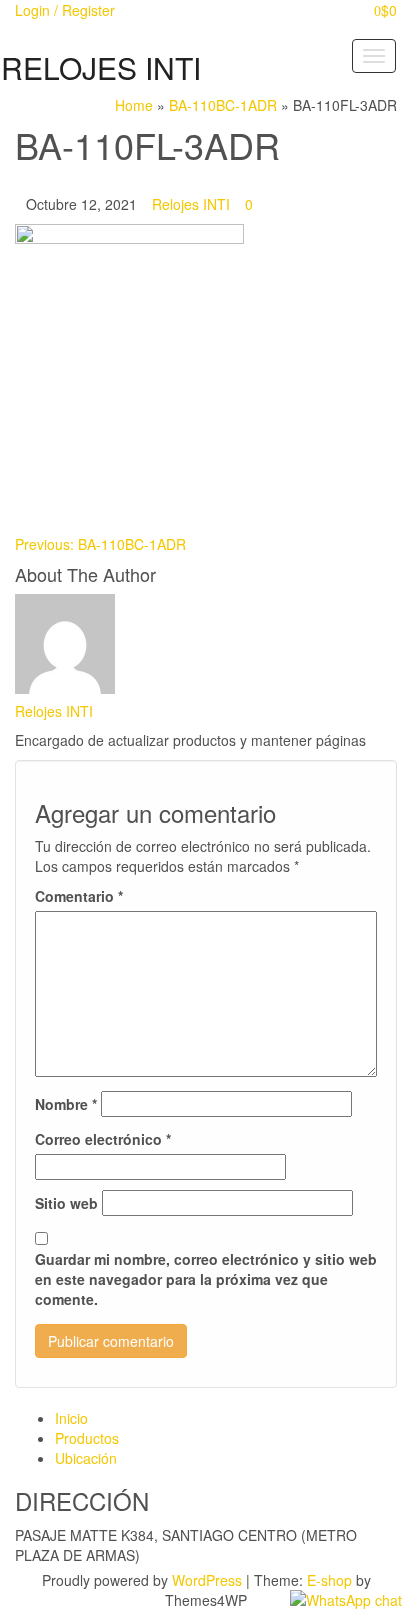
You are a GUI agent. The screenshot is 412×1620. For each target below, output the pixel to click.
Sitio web (66, 1203)
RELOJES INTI (101, 67)
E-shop (329, 1580)
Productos (87, 1438)
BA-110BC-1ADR (100, 544)
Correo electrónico (103, 1139)
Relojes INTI (191, 204)
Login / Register (65, 10)
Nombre (66, 1104)
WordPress (207, 1580)
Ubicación (86, 1458)
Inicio (71, 1418)
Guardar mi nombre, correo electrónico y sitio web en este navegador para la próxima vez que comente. (206, 1279)
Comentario (79, 896)
